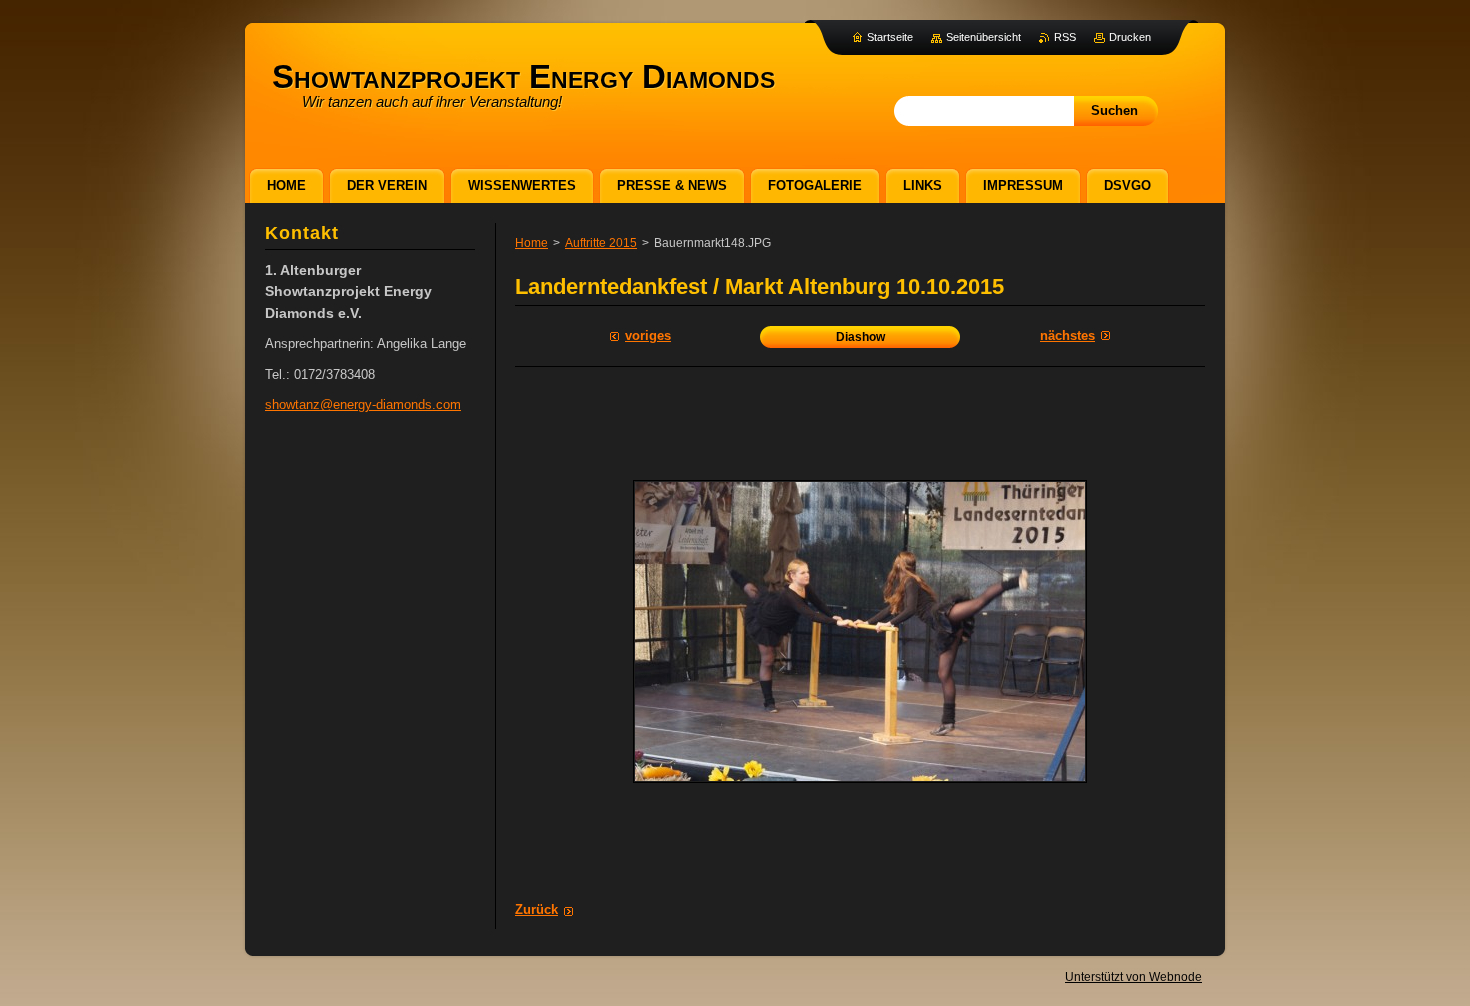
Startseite (890, 37)
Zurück (536, 909)
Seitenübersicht (983, 37)
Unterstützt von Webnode (1133, 977)
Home (531, 243)
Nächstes (1067, 335)
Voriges (648, 335)
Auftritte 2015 (601, 243)
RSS (1065, 37)
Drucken (1130, 37)
